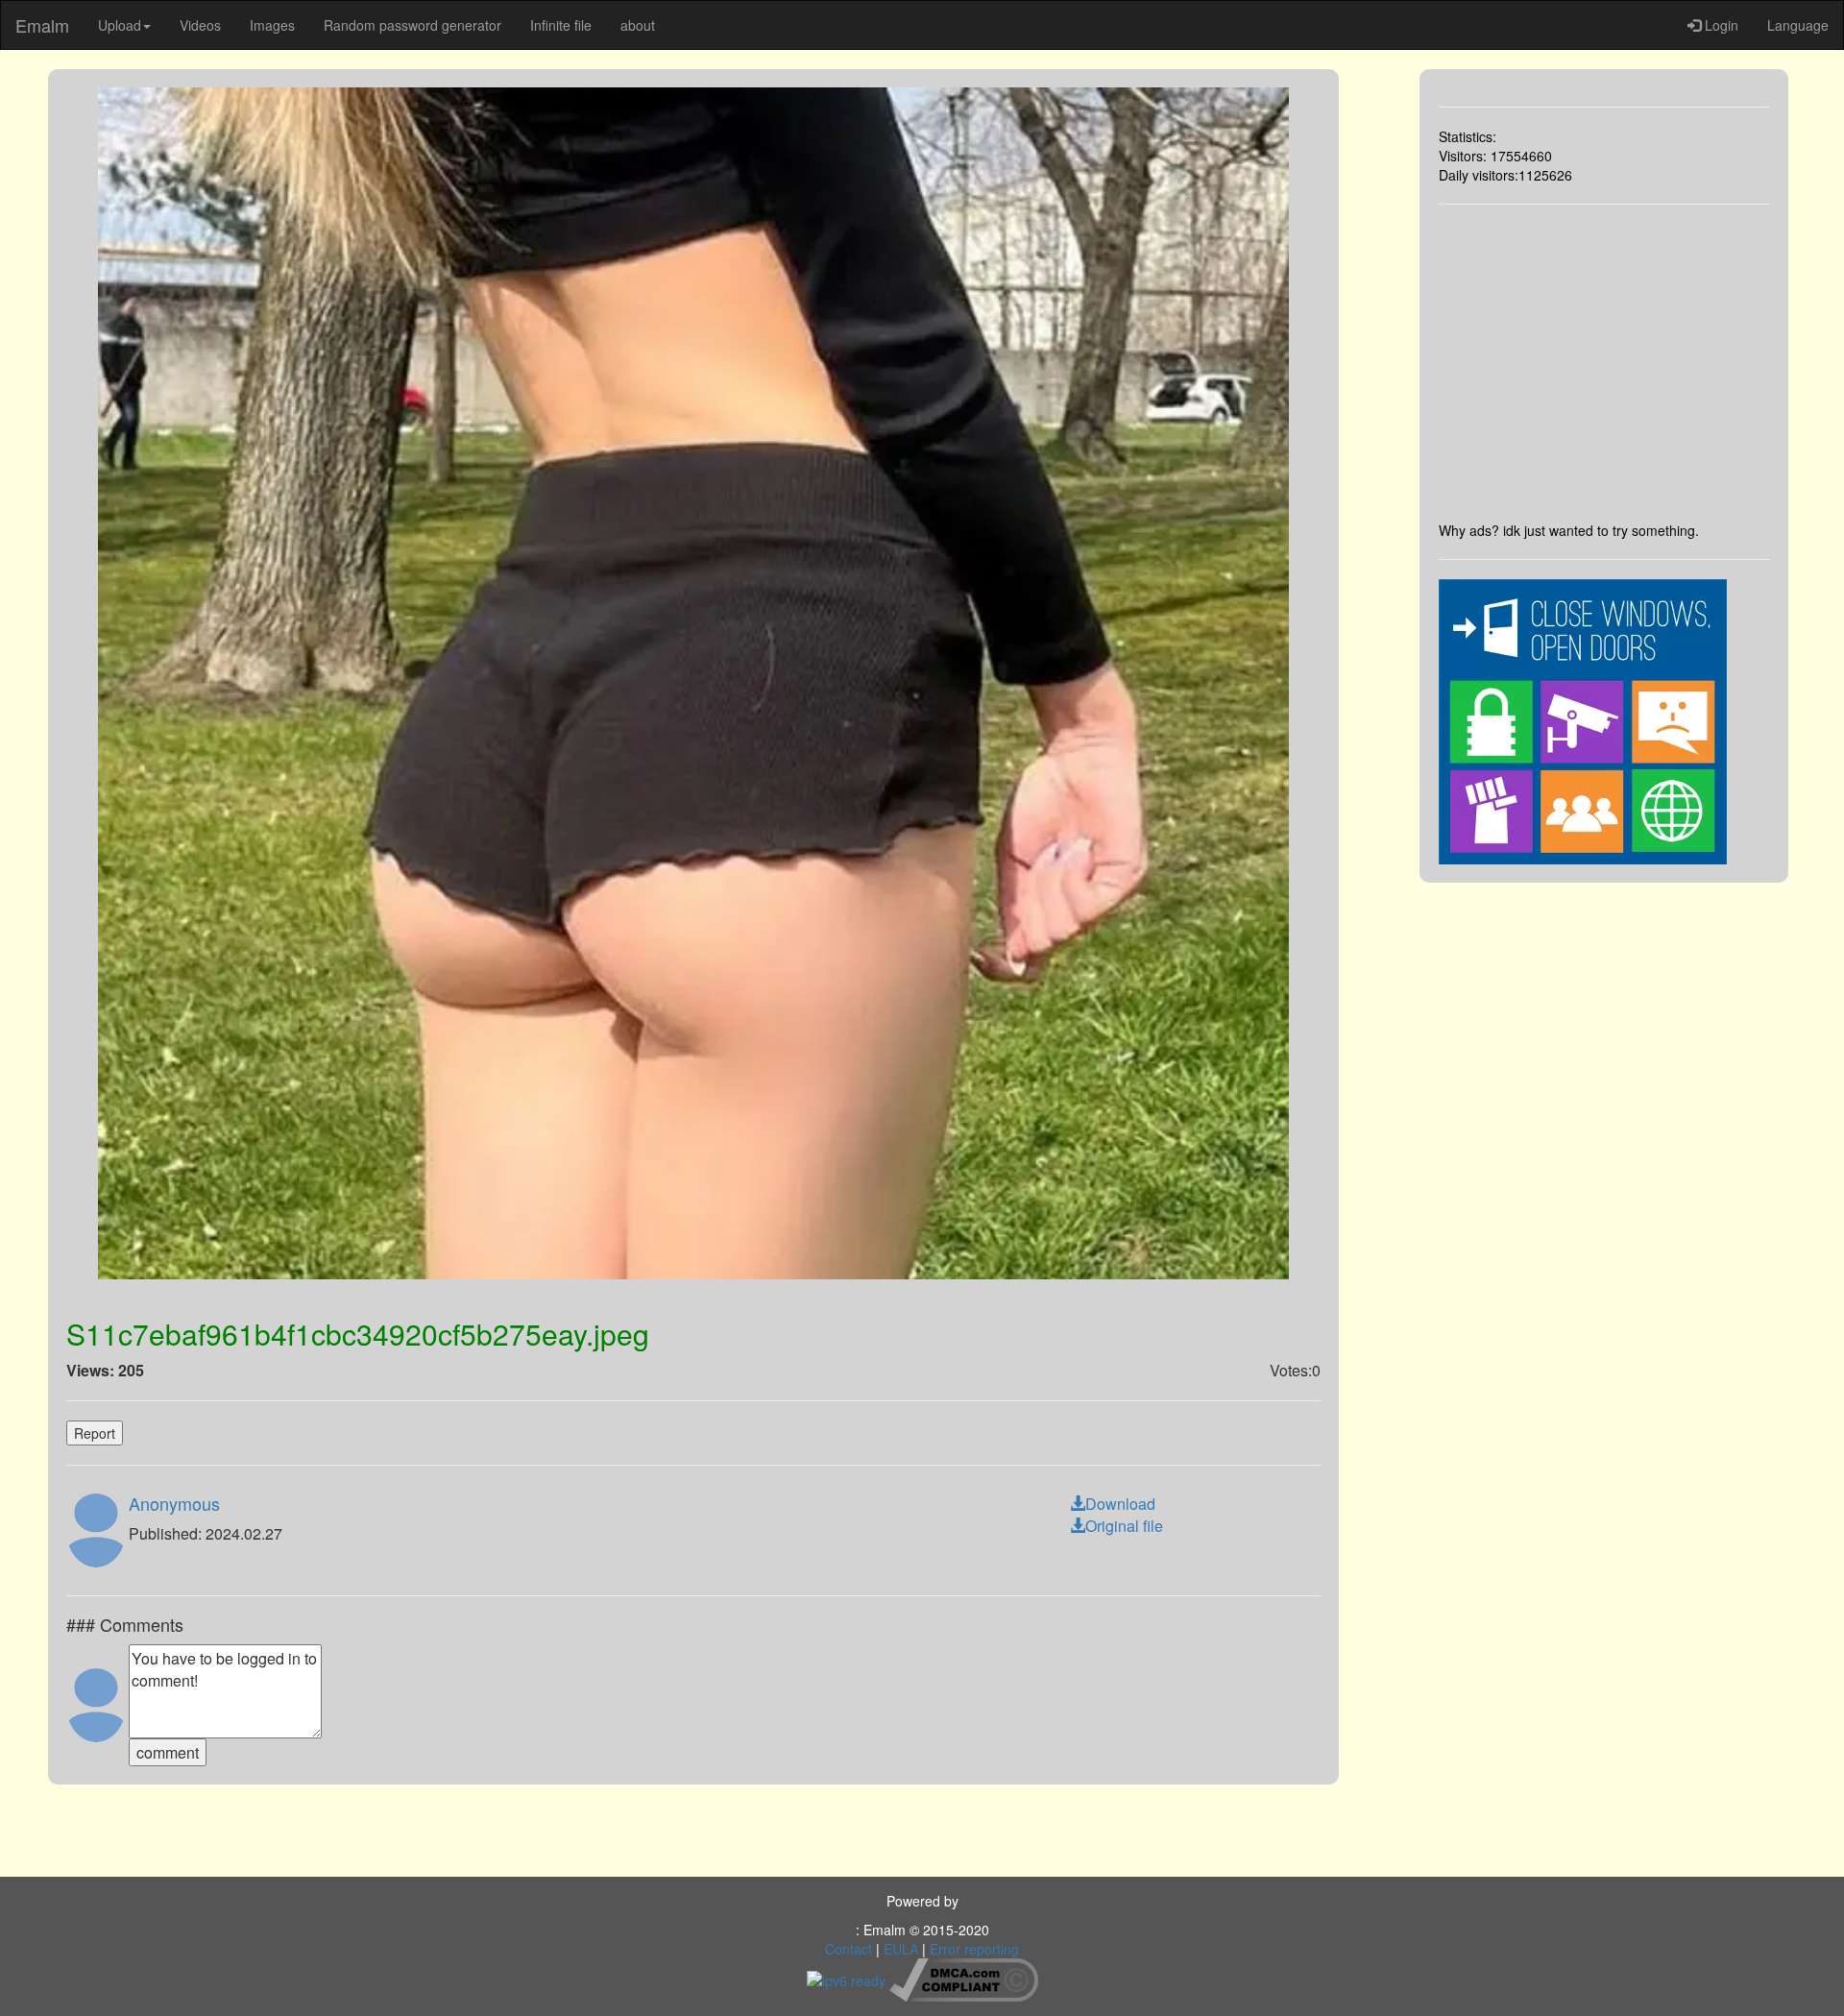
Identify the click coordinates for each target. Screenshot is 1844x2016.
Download (1120, 1504)
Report (95, 1433)
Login (1720, 25)
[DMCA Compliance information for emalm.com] (964, 1978)
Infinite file (561, 25)
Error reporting (974, 1949)
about (638, 25)
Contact (849, 1949)
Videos (200, 25)
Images (272, 25)
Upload (120, 25)
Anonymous (174, 1503)
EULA (901, 1949)
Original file (1124, 1526)
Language (1798, 25)
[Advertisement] (1605, 363)
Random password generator (412, 25)
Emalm (42, 25)
